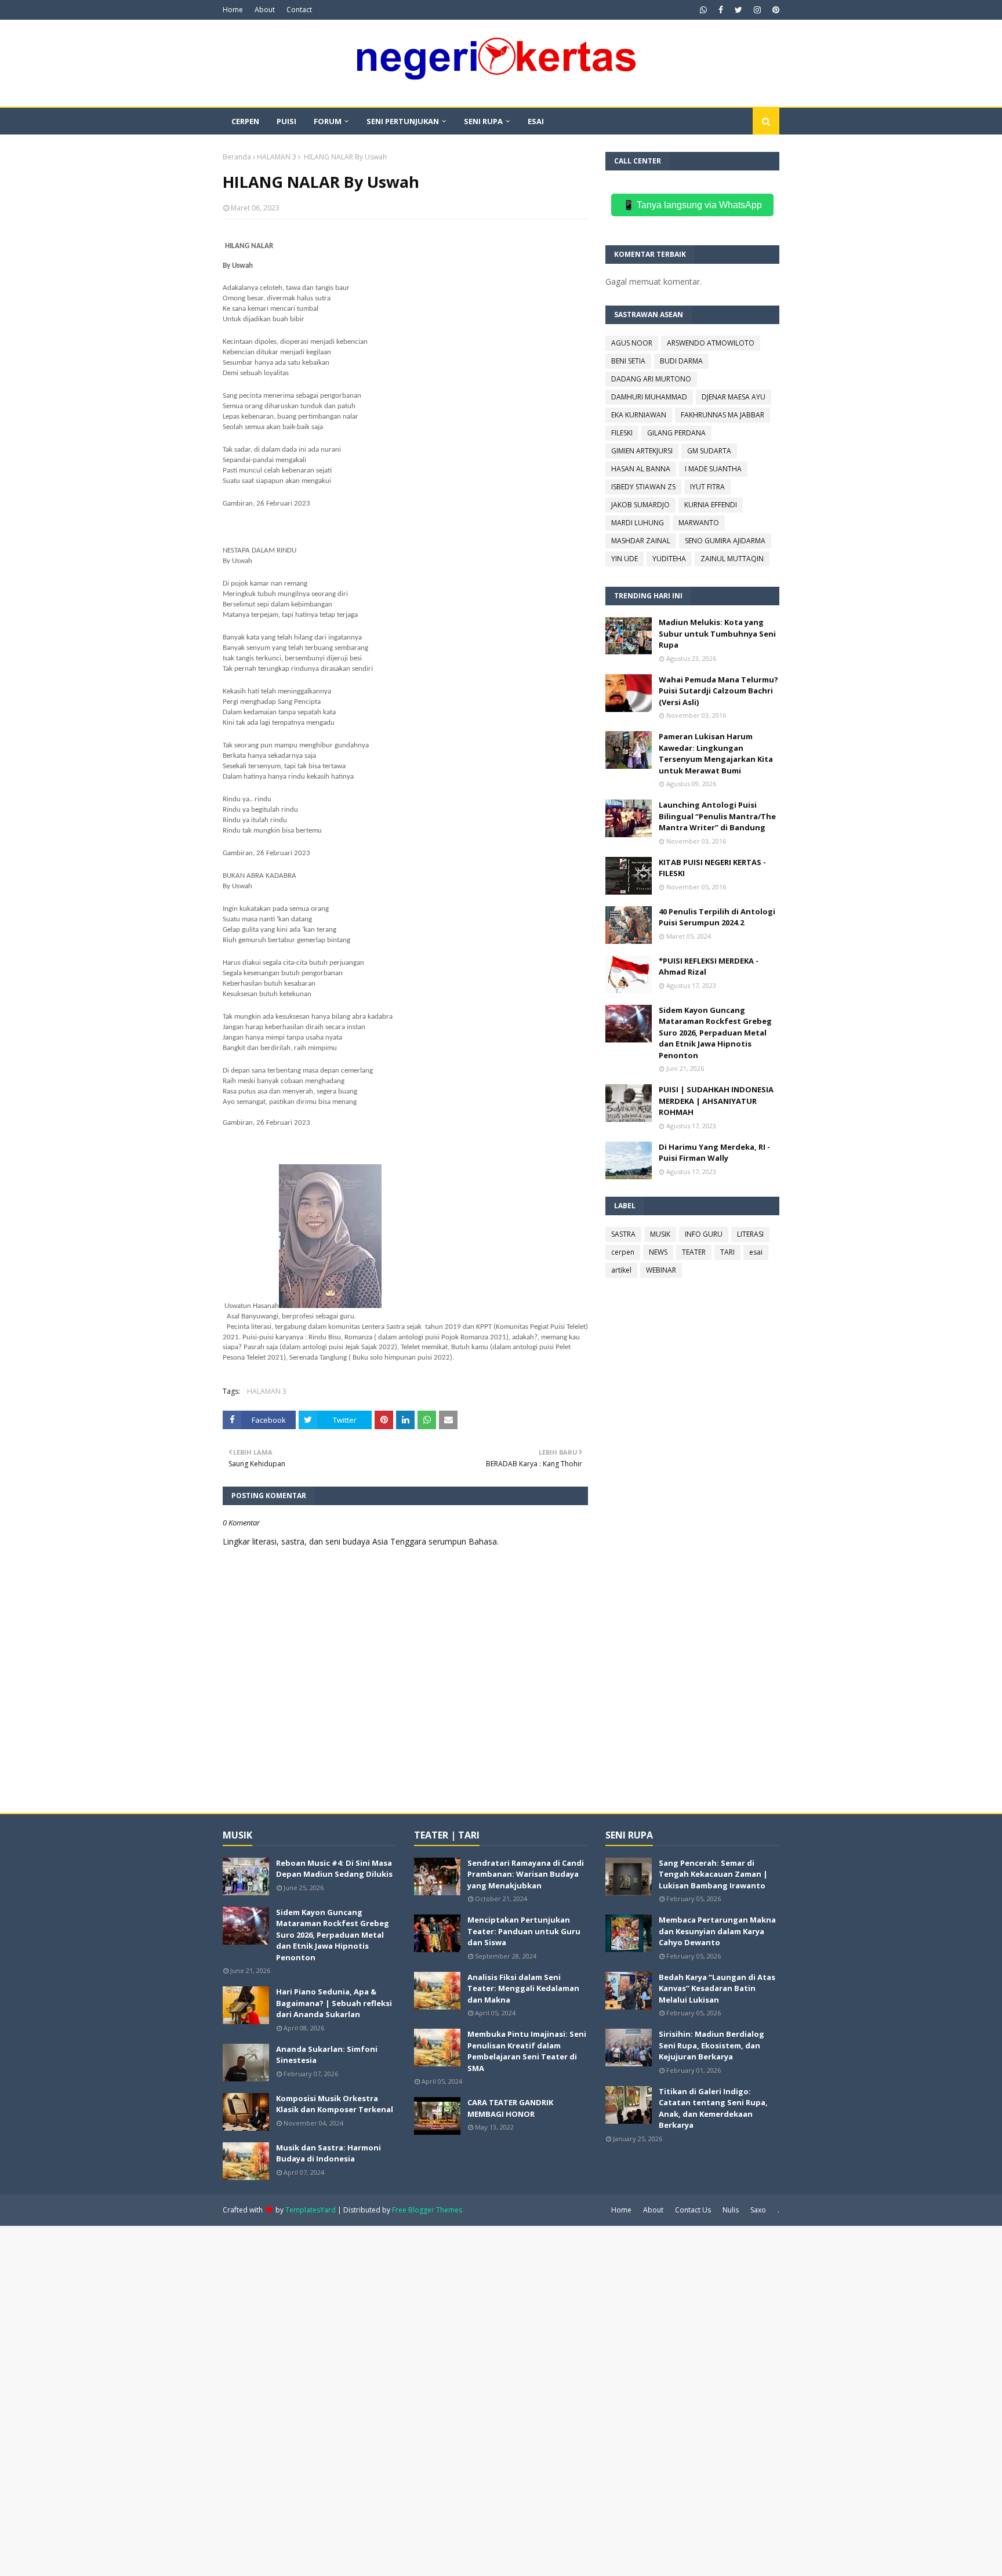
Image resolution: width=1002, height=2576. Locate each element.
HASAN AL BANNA (641, 469)
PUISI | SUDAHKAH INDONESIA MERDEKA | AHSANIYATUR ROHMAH (716, 1101)
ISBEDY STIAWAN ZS (643, 487)
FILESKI (622, 433)
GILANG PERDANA (676, 433)
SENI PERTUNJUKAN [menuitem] (403, 121)
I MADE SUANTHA (713, 469)
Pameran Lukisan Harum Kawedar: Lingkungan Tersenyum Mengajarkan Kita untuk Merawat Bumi (716, 753)
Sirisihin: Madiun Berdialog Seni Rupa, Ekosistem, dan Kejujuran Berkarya (711, 2045)
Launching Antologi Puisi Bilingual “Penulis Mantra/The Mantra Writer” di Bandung (717, 816)
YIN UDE (625, 559)
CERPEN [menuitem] (245, 121)
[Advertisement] (348, 2400)
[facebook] (721, 10)
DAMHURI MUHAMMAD (649, 397)
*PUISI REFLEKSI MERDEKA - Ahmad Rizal (709, 967)
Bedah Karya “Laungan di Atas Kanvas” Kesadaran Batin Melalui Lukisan (717, 1988)
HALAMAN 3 (277, 157)
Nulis (731, 2210)
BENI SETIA (628, 361)
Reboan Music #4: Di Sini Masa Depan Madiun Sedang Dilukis (334, 1869)
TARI (727, 1252)
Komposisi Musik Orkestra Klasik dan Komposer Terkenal (335, 2104)
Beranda (237, 157)
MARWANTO (699, 523)
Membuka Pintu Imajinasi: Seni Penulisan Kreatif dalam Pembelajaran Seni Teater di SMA (527, 2051)
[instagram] (757, 10)
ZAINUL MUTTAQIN (732, 559)
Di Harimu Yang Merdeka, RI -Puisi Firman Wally (714, 1153)
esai (756, 1252)
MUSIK (660, 1234)
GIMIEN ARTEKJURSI (642, 451)
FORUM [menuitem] (328, 121)
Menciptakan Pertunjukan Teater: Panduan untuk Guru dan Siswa (524, 1931)
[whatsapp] (703, 10)
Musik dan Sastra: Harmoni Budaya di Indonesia (328, 2153)
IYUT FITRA (707, 487)
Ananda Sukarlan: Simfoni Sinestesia (327, 2055)
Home (233, 10)
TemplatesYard (311, 2210)
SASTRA (623, 1234)
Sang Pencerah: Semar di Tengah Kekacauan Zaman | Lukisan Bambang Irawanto (713, 1874)
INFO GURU (704, 1234)
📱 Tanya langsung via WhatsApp (692, 205)
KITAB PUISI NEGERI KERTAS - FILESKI (712, 868)
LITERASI (750, 1234)
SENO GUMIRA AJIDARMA (725, 541)
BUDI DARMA (681, 361)
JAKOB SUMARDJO (640, 505)
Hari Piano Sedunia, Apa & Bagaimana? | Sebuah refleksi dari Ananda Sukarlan (334, 2003)
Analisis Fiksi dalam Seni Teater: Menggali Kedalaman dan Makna (523, 1988)
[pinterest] (774, 10)
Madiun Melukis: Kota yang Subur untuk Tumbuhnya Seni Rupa (717, 633)
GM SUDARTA (709, 451)
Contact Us (693, 2210)
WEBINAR (661, 1270)
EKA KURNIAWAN (639, 415)
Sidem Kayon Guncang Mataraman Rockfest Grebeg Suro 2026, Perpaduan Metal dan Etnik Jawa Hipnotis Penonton (715, 1033)
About (265, 10)
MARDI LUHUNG (638, 523)
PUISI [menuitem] (286, 121)
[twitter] (738, 10)
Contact (299, 10)
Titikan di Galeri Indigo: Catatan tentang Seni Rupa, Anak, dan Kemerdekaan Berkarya (713, 2108)
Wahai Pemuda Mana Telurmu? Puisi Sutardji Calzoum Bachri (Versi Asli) (718, 691)
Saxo (758, 2210)
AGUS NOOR (632, 343)
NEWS (658, 1252)
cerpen (623, 1252)
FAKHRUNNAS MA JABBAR (723, 415)
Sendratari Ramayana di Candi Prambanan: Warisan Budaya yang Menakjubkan (526, 1874)
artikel (621, 1270)
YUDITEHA (669, 559)
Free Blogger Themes (427, 2210)
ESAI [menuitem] (536, 121)
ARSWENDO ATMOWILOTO (711, 343)
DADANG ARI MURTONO (651, 379)
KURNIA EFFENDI (711, 505)
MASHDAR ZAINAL (641, 541)
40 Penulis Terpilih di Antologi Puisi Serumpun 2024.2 (717, 917)
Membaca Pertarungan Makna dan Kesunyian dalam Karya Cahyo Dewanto (717, 1931)
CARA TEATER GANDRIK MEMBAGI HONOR (510, 2108)
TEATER (694, 1252)
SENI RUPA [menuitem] (483, 121)
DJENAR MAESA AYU (734, 397)
